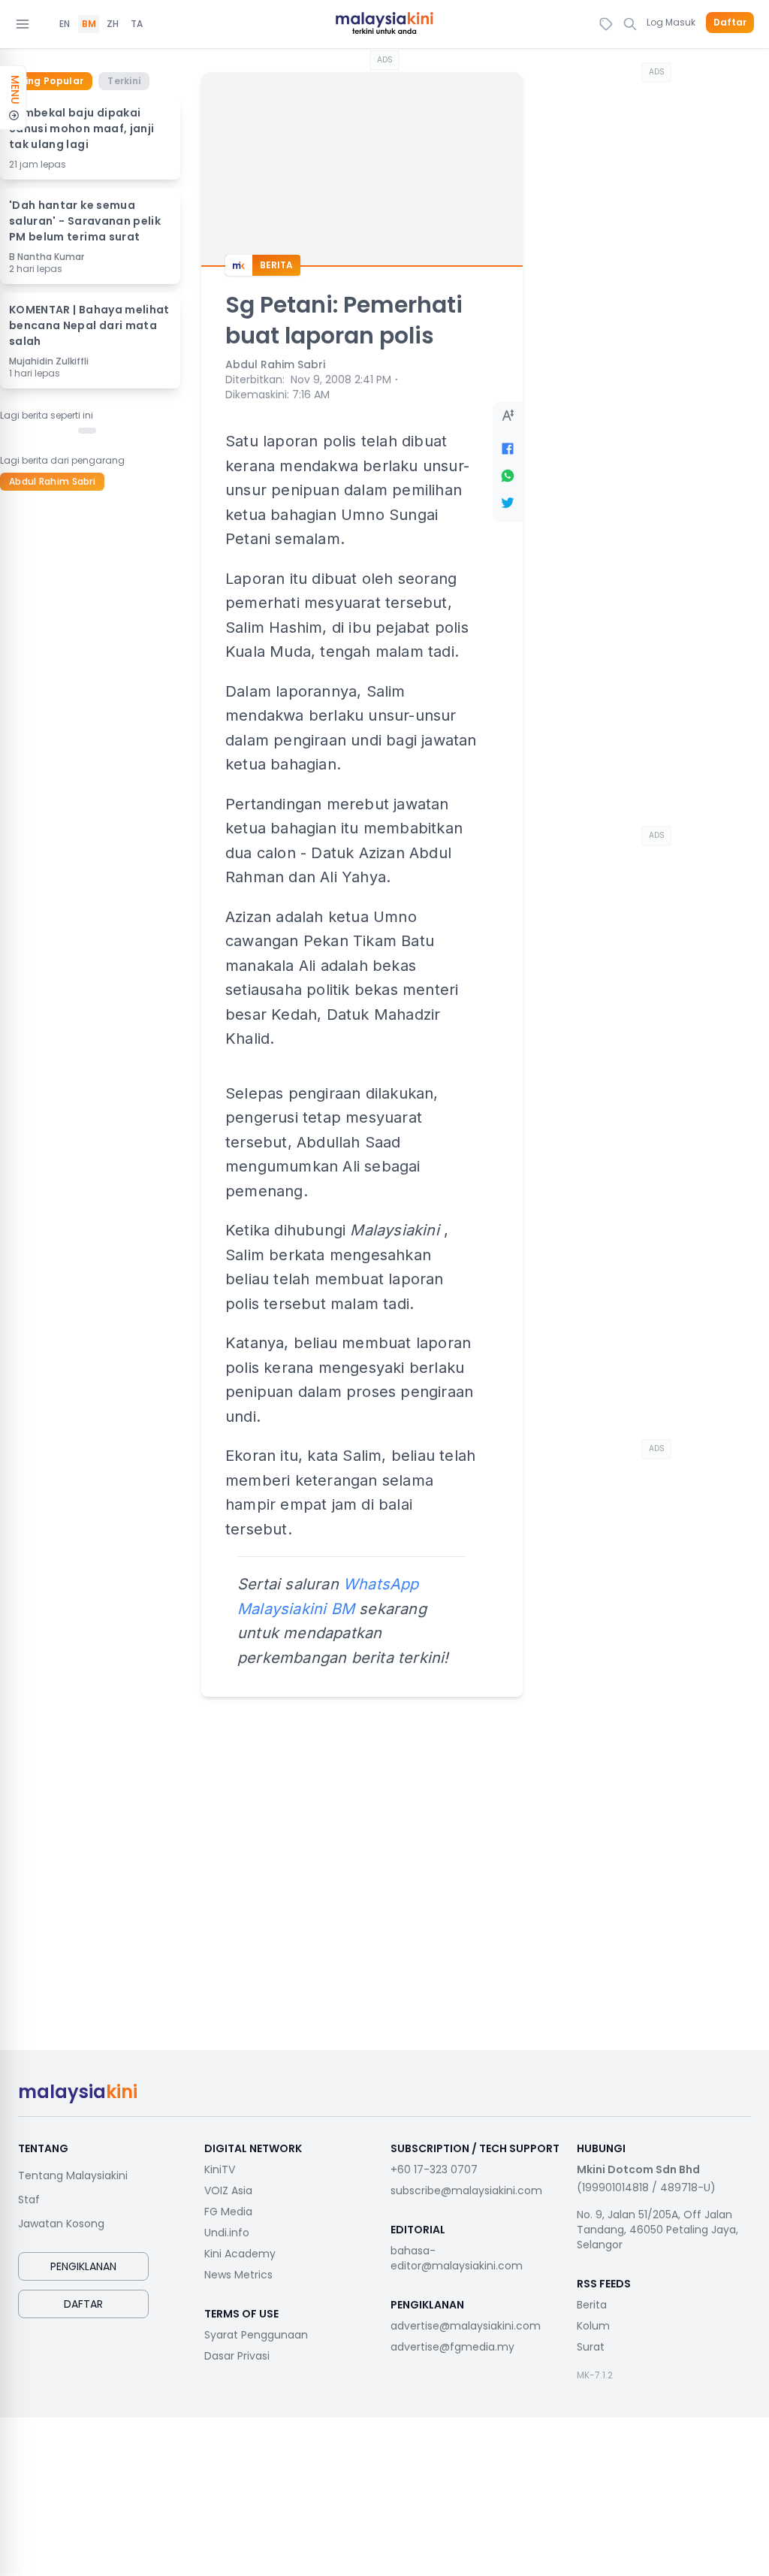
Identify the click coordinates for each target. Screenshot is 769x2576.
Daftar (730, 23)
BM (89, 24)
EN (65, 24)
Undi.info (227, 2233)
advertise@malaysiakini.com (466, 2326)
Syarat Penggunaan (256, 2335)
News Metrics (238, 2275)
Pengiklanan (83, 2266)
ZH (113, 24)
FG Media (228, 2212)
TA (137, 24)
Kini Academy (240, 2254)
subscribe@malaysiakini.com (466, 2191)
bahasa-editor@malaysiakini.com (457, 2258)
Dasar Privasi (237, 2356)
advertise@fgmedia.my (452, 2347)
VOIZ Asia (228, 2191)
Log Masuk (671, 22)
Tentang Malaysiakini (73, 2175)
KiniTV (220, 2169)
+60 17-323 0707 (434, 2169)
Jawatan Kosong (61, 2224)
